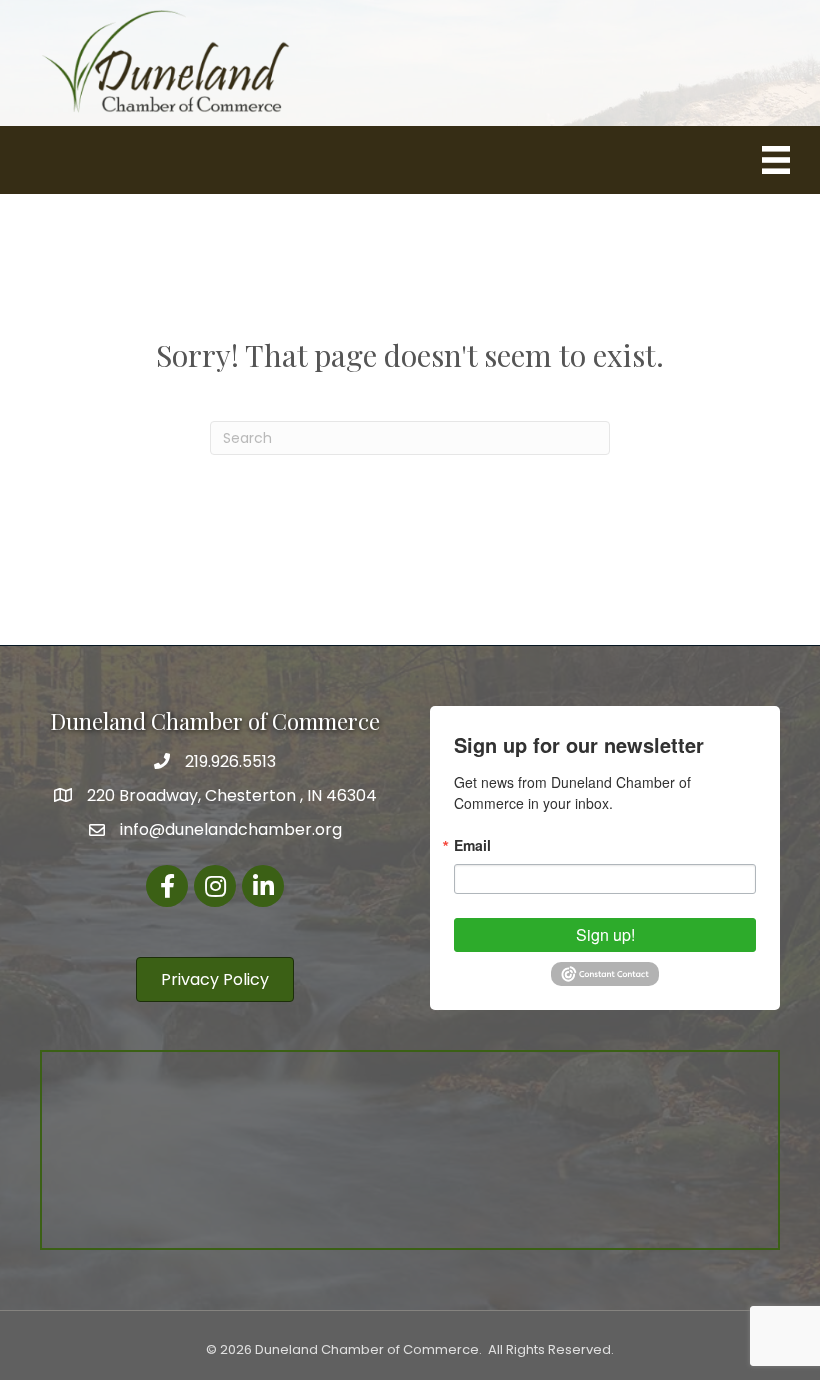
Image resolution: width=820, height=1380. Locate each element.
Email (472, 845)
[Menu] (776, 160)
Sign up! (605, 934)
